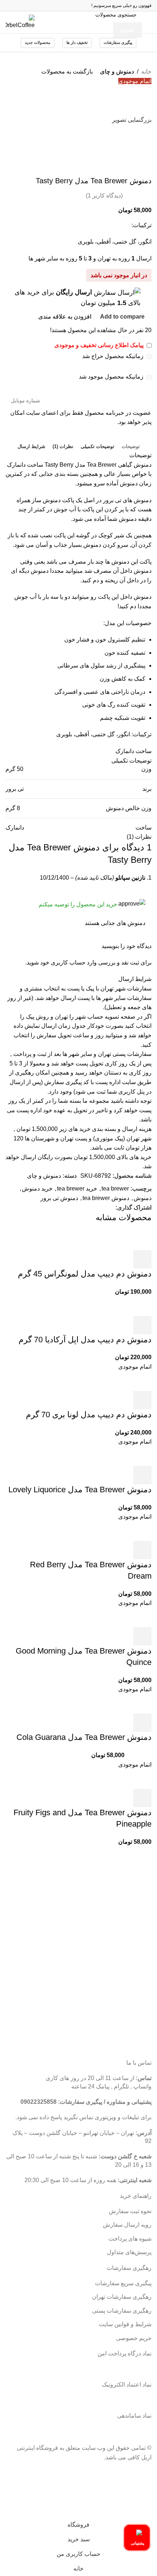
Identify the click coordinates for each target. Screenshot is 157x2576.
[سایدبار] (148, 2508)
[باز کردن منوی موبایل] (149, 22)
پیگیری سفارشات (118, 42)
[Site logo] (20, 22)
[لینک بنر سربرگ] (78, 1288)
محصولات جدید (38, 42)
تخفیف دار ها (77, 42)
